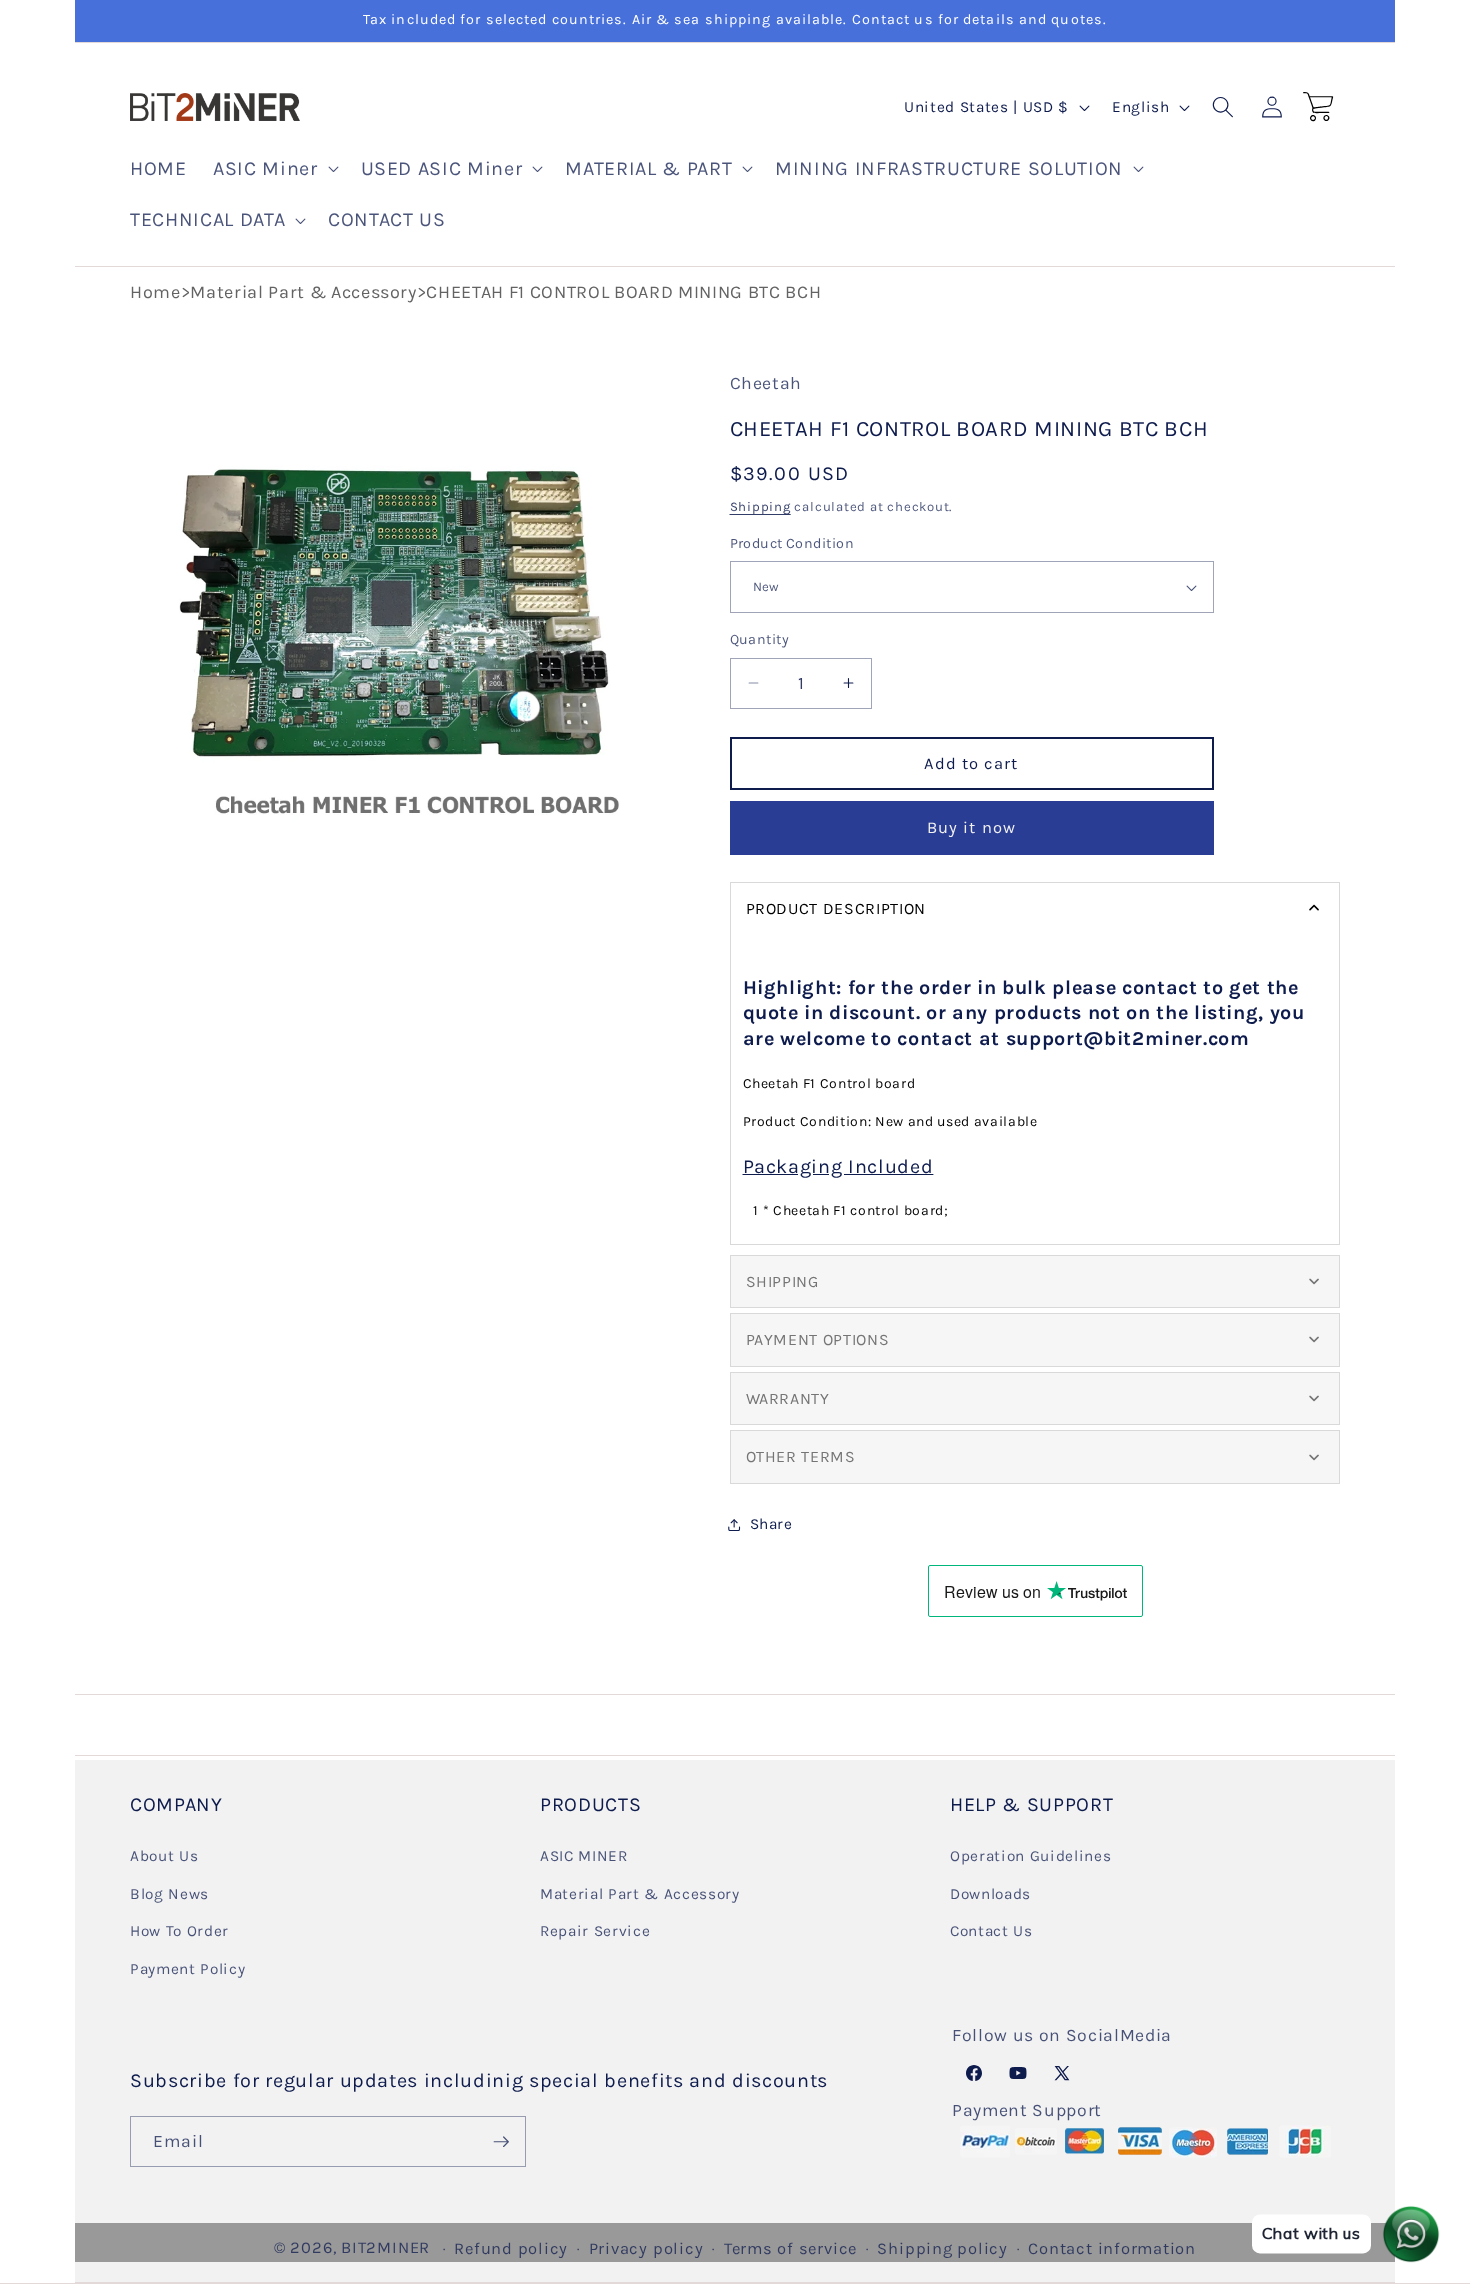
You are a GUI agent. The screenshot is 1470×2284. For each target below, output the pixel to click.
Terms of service (790, 2248)
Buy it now (971, 827)
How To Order (179, 1931)
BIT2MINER (385, 2247)
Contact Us (991, 1931)
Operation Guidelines (1030, 1855)
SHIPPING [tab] (782, 1280)
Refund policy (511, 2248)
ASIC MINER (584, 1855)
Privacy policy (646, 2248)
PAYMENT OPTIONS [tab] (818, 1339)
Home (155, 292)
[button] (273, 169)
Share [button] (771, 1524)
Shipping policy (942, 2248)
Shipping (760, 506)
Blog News (169, 1893)
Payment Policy (187, 1968)
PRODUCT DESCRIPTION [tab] (836, 908)
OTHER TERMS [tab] (801, 1456)
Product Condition (792, 543)
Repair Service (595, 1931)
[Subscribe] (501, 2142)
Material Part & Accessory (303, 292)
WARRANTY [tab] (788, 1398)
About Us (164, 1855)
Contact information (1112, 2248)
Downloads (990, 1893)
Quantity (760, 639)
